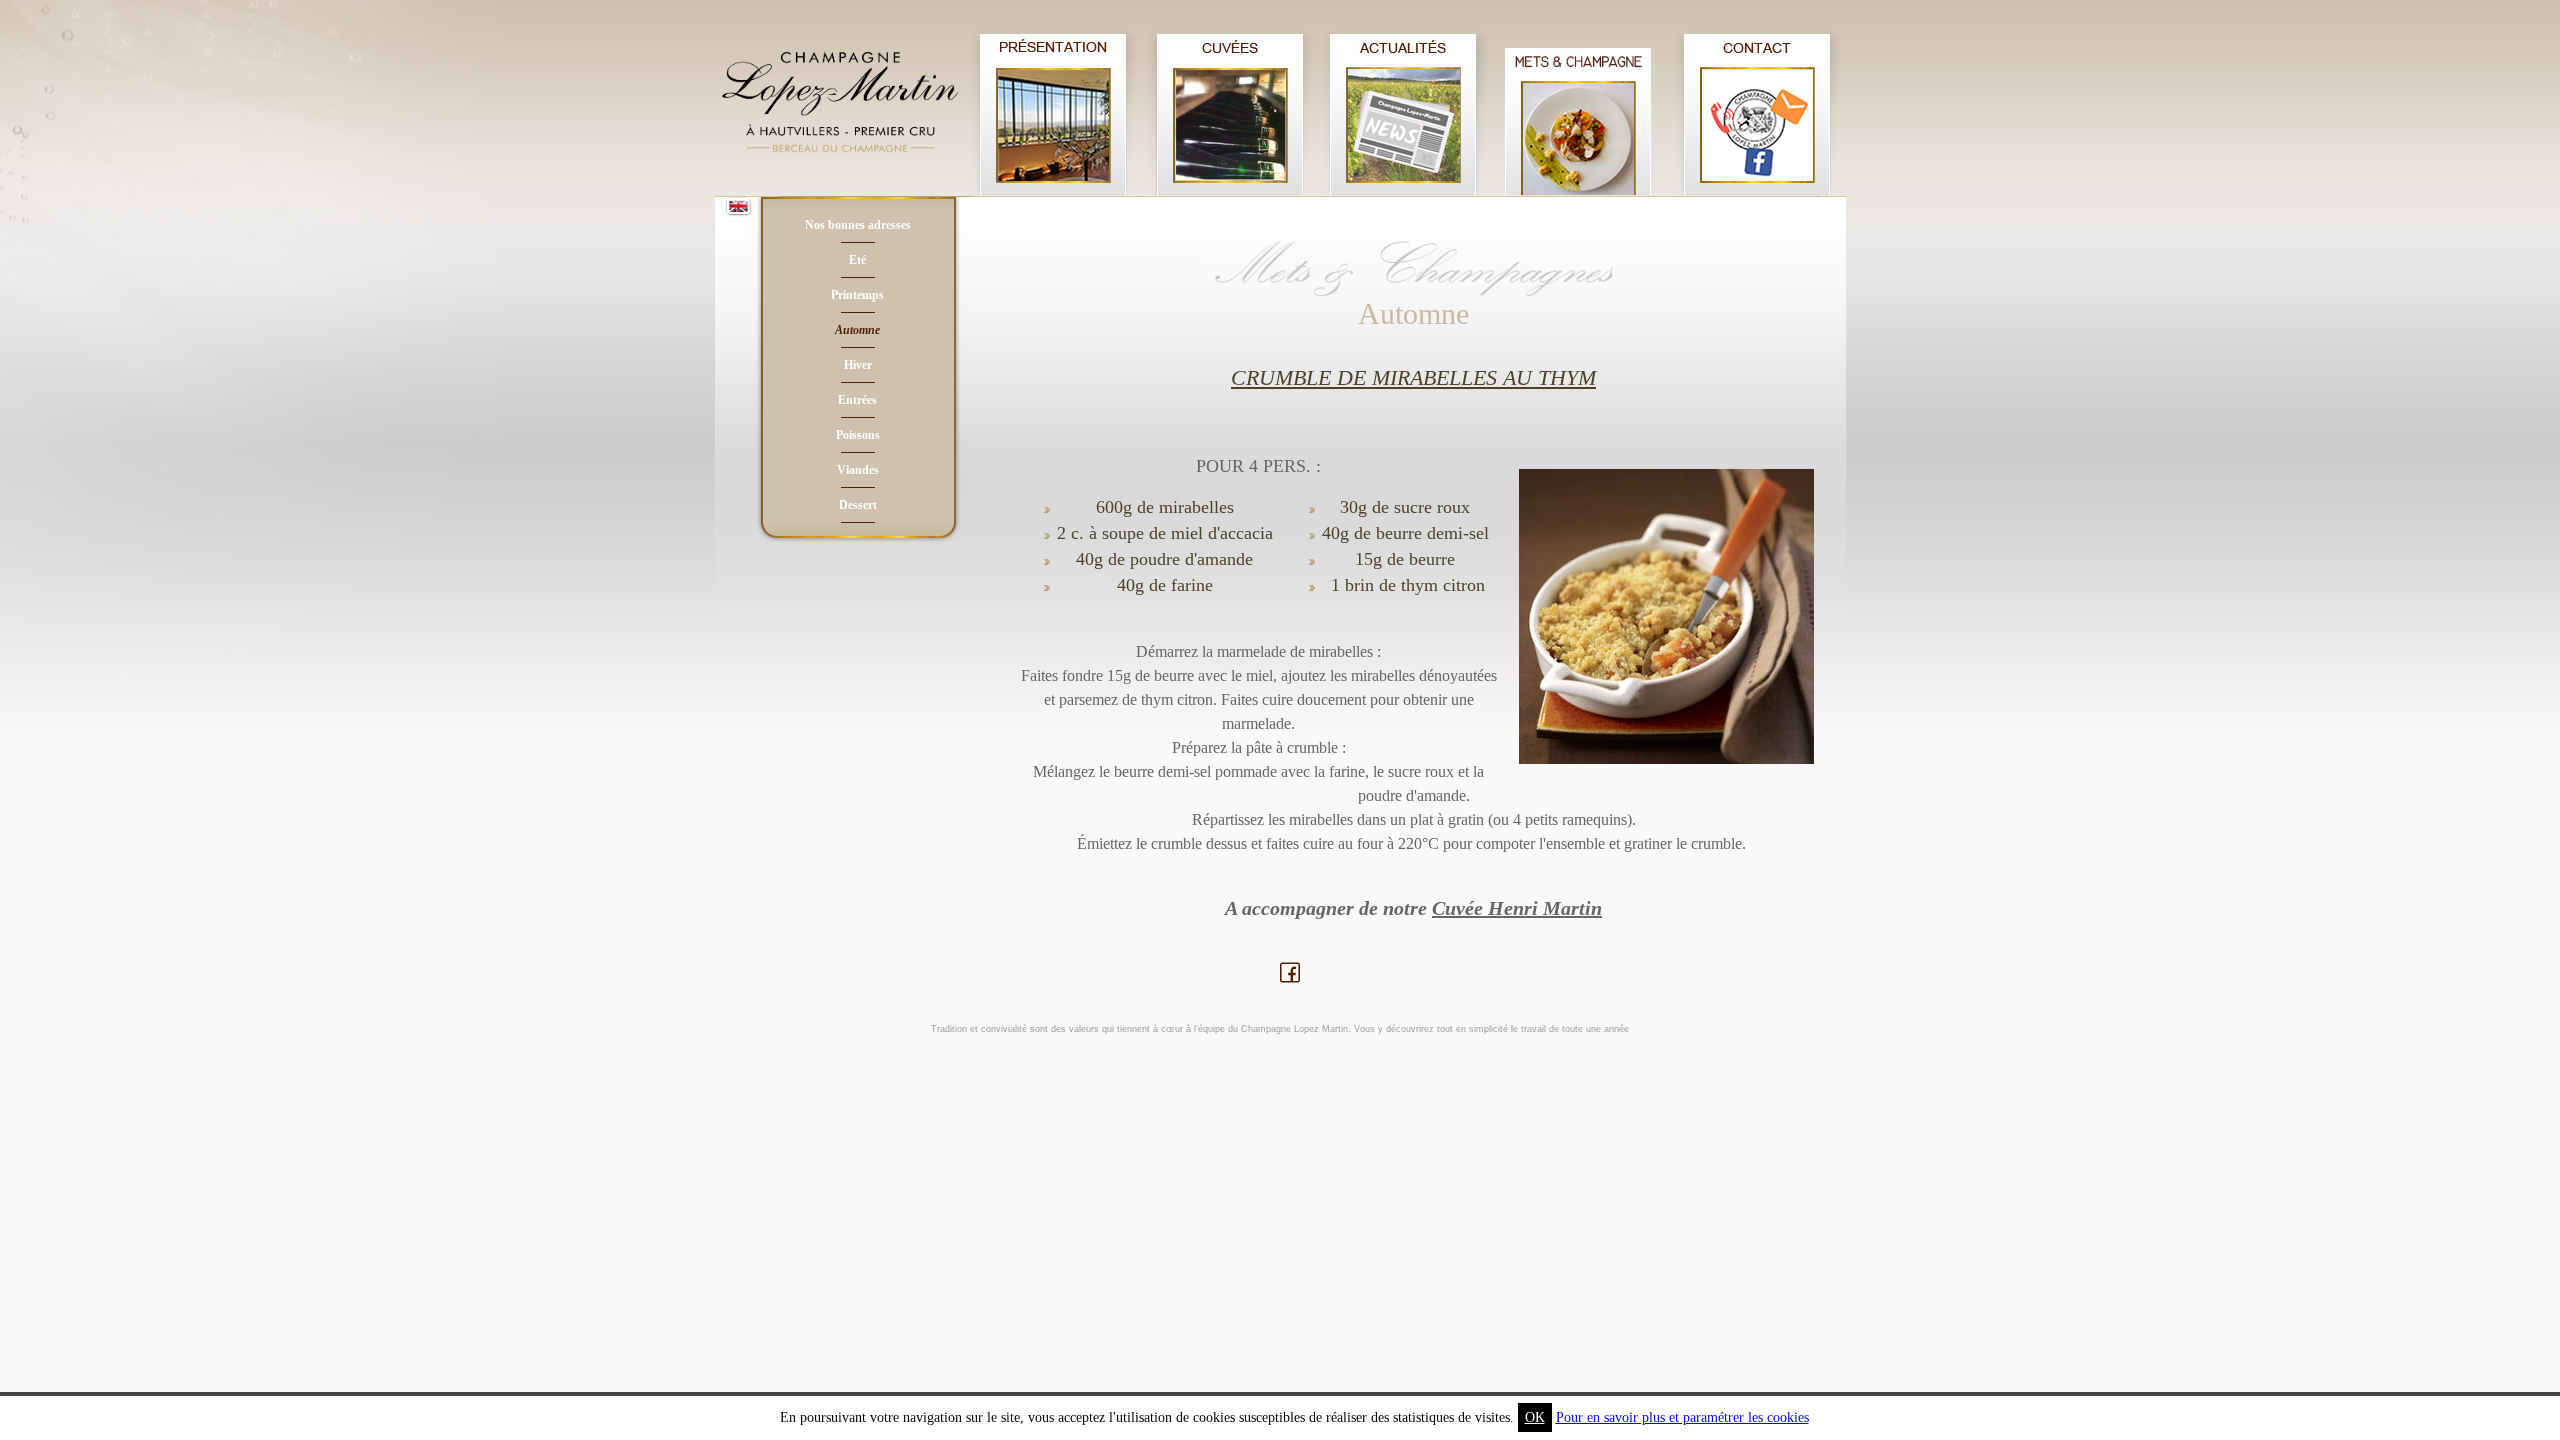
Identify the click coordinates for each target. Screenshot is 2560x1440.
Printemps (857, 295)
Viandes (858, 470)
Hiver (858, 365)
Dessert (858, 505)
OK (1535, 1417)
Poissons (858, 435)
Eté (857, 260)
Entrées (857, 400)
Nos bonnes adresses (858, 225)
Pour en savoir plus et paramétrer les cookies (1682, 1417)
